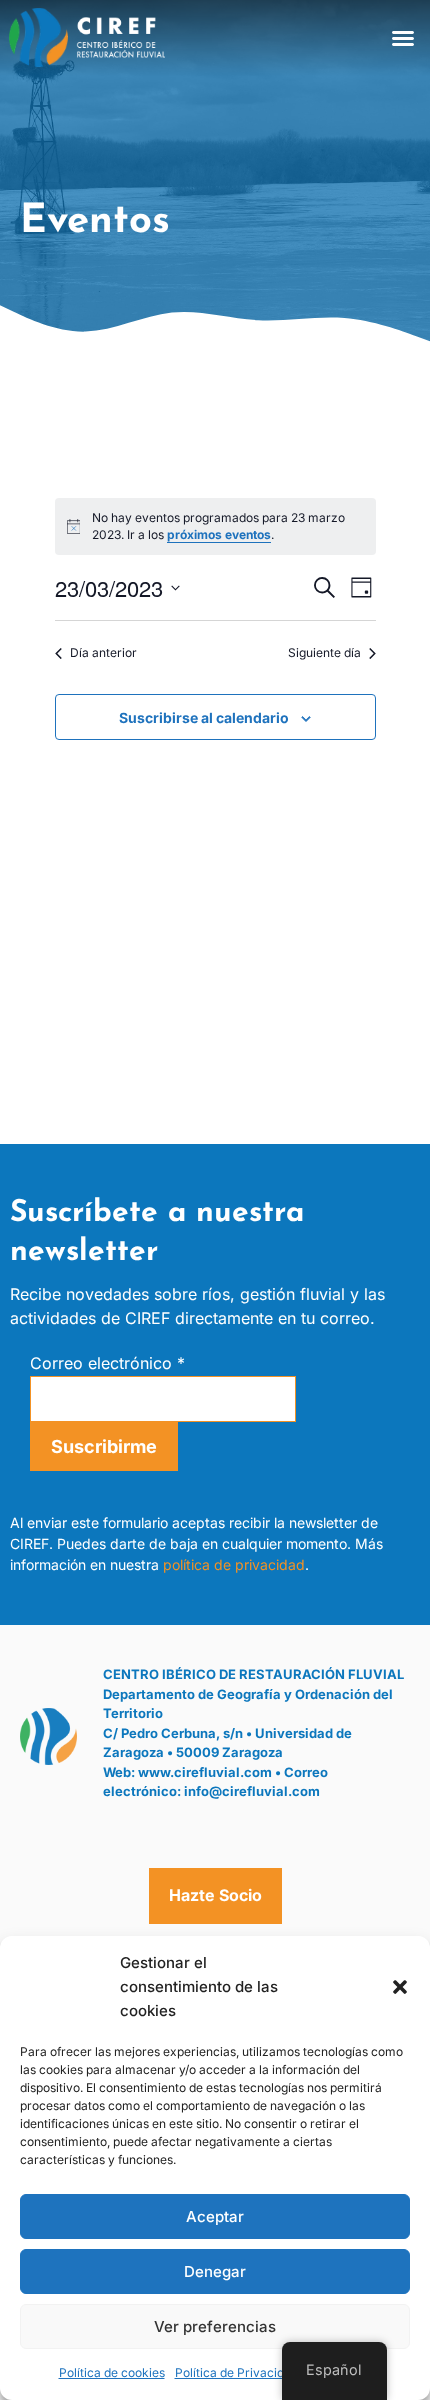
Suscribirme (104, 1446)
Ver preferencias (215, 2326)
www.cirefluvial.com (205, 1772)
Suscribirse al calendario (204, 717)
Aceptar (215, 2216)
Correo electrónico (107, 1363)
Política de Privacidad (236, 2372)
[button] (400, 1987)
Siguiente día (324, 652)
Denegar (215, 2271)
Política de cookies (112, 2372)
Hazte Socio (215, 1895)
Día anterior (103, 652)
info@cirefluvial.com (252, 1791)
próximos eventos (219, 534)
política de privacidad (234, 1564)
